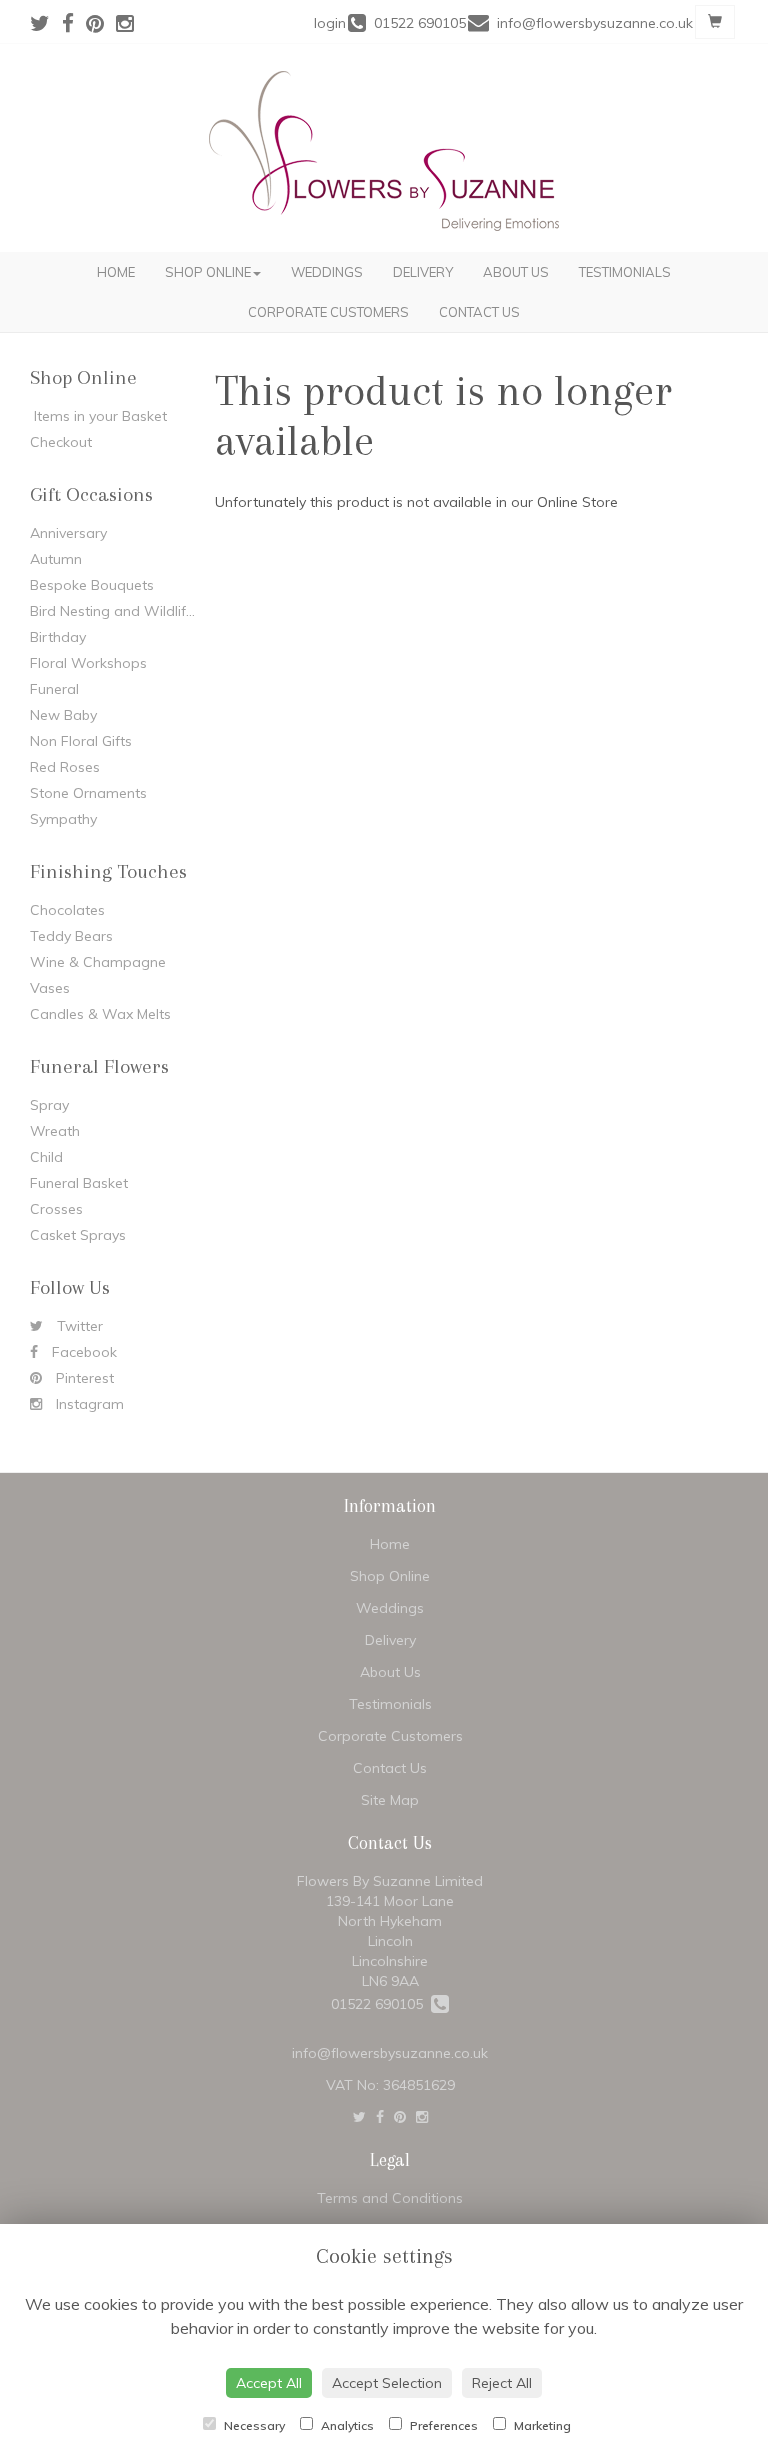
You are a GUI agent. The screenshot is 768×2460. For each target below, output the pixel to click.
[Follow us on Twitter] (46, 23)
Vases (50, 988)
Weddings (327, 272)
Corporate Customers (328, 312)
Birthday (58, 637)
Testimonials (625, 272)
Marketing (541, 2425)
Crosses (56, 1209)
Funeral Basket (79, 1183)
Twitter (78, 1326)
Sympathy (63, 819)
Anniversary (68, 533)
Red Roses (65, 767)
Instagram (88, 1404)
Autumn (56, 559)
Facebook (82, 1352)
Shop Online (208, 272)
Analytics (346, 2425)
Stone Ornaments (88, 793)
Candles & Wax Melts (100, 1014)
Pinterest (83, 1378)
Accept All (269, 2383)
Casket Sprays (78, 1235)
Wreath (55, 1131)
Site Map (390, 1800)
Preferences (442, 2425)
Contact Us (479, 312)
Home (116, 272)
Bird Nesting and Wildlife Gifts (129, 611)
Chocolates (67, 910)
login (330, 23)
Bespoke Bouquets (92, 585)
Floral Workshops (88, 663)
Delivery (423, 272)
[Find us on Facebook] (74, 23)
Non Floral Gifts (81, 741)
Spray (49, 1105)
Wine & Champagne (98, 962)
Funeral (54, 689)
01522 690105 (381, 2004)
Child (46, 1157)
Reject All (502, 2383)
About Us (516, 272)
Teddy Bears (71, 936)
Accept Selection (387, 2383)
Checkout (61, 442)
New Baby (63, 715)
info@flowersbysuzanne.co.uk (390, 2053)
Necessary (253, 2425)
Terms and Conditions (390, 2198)
